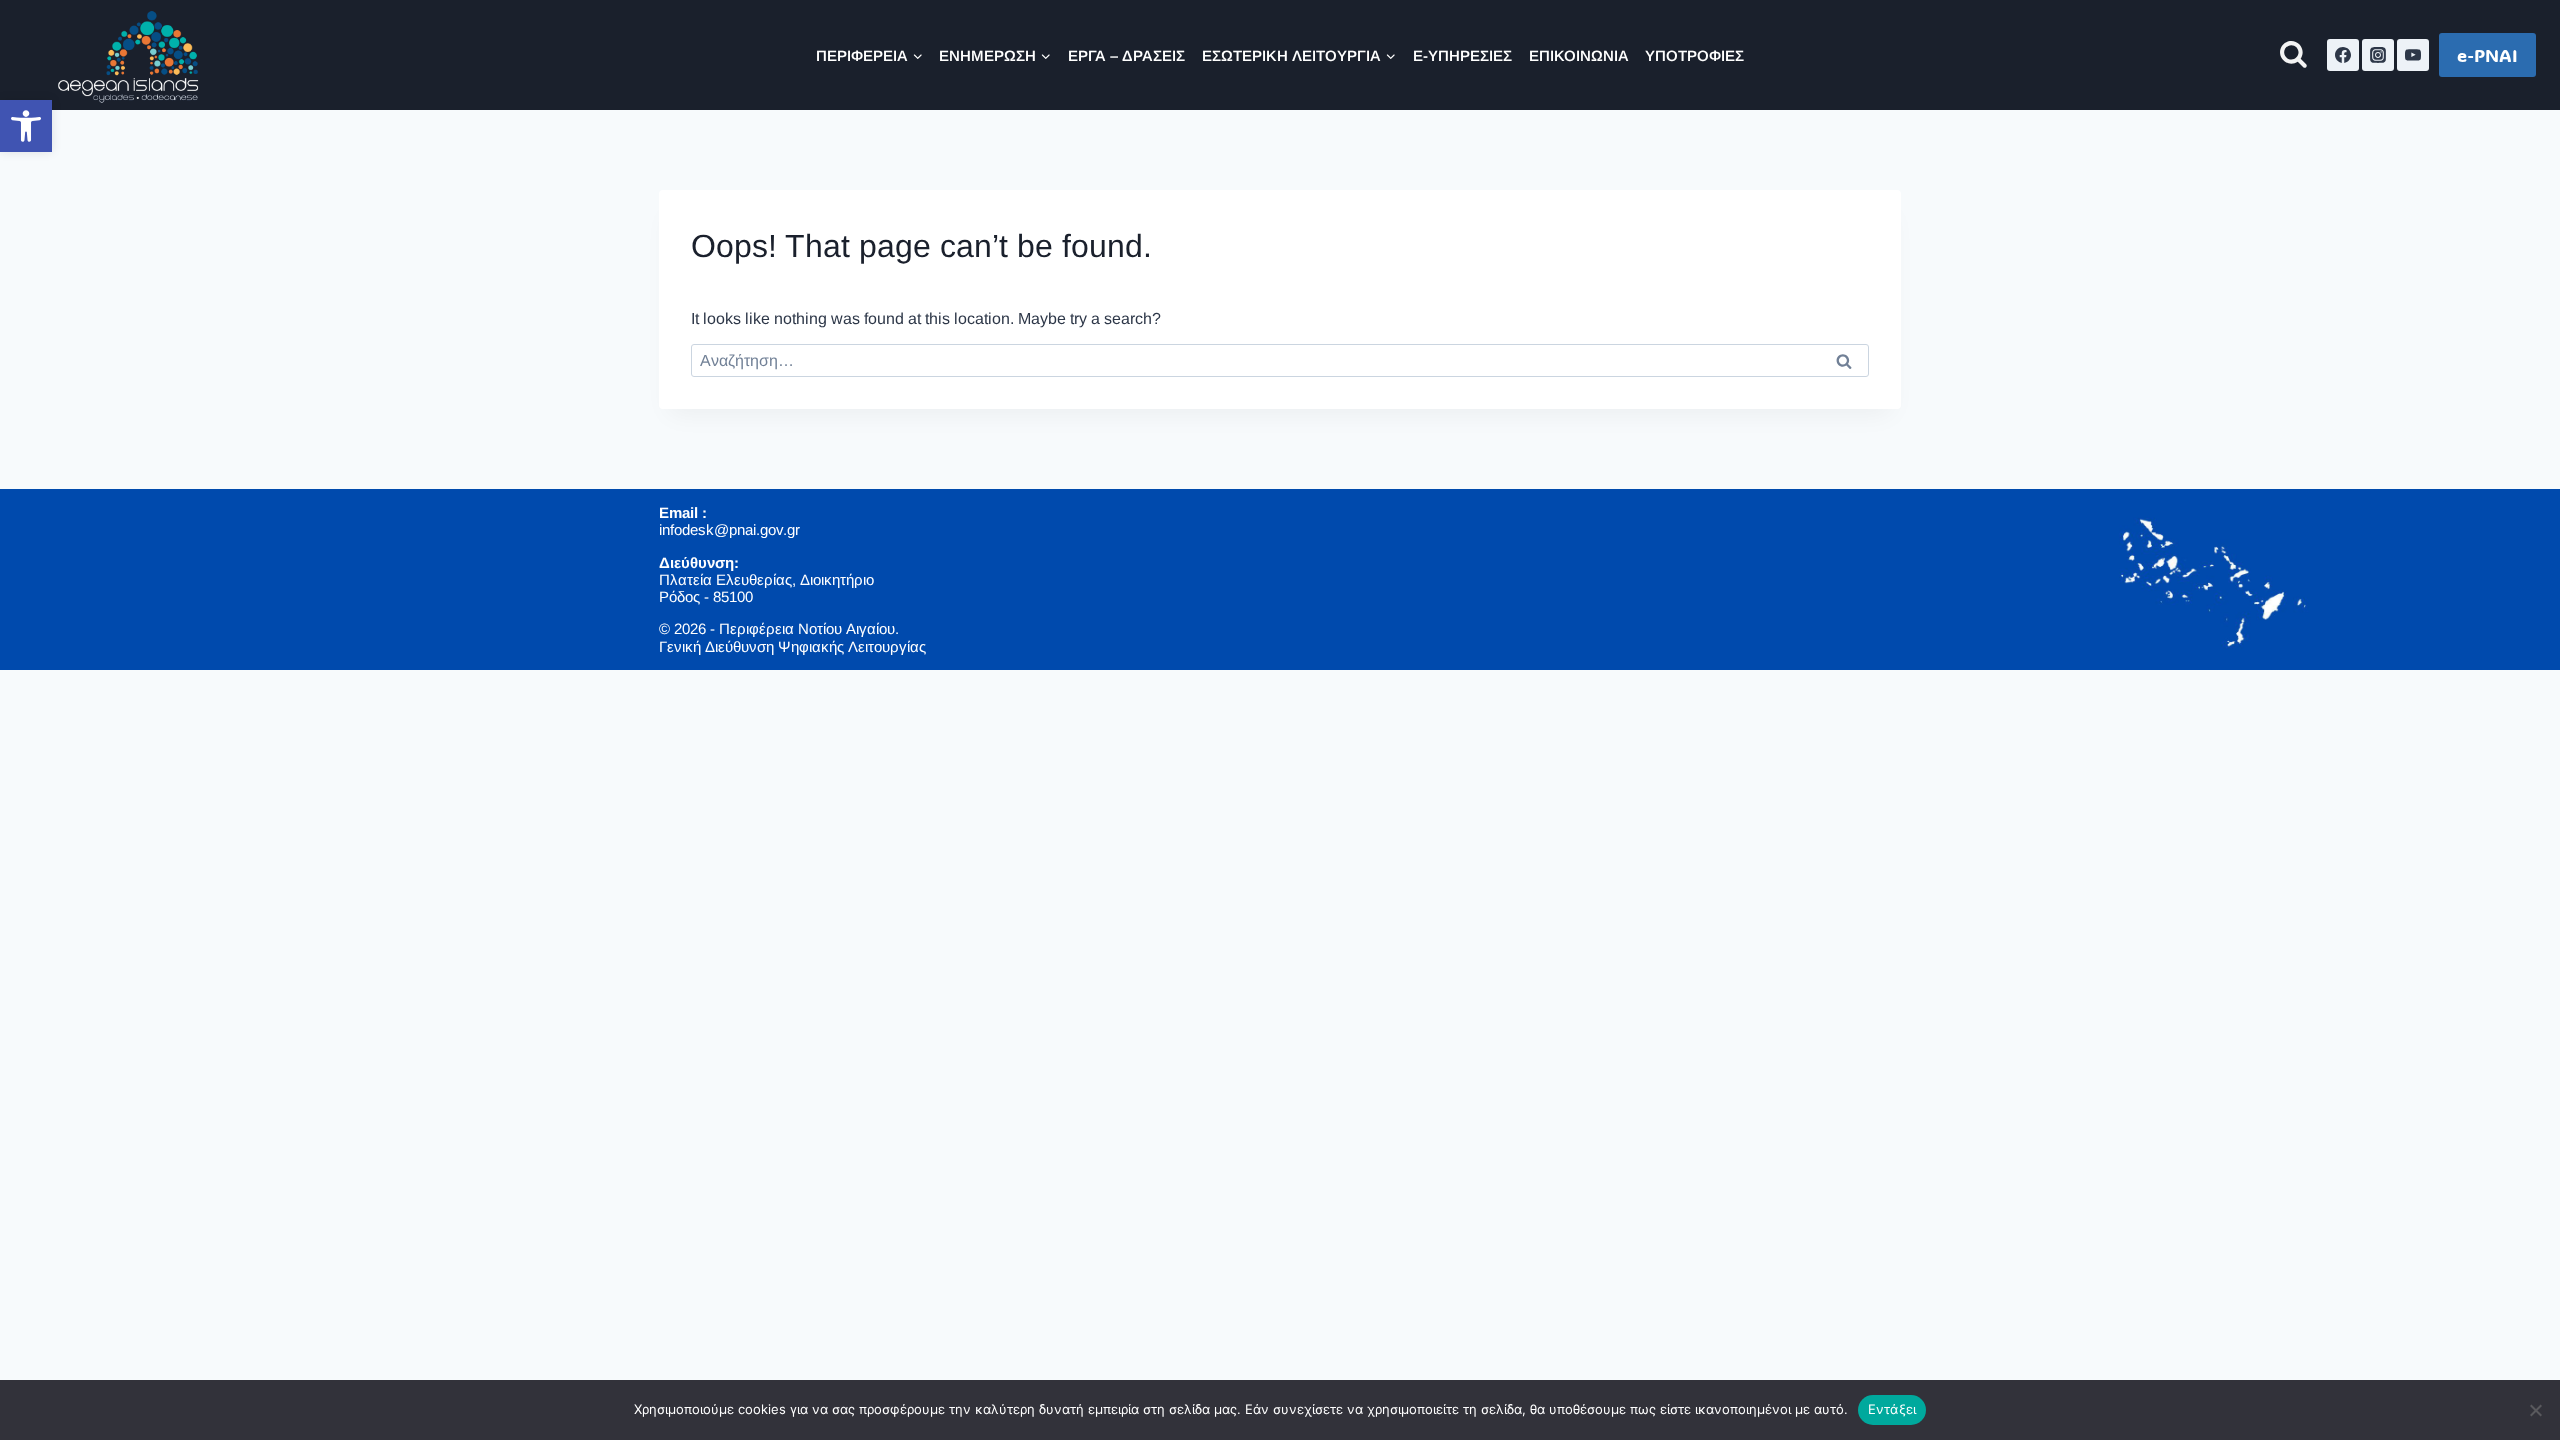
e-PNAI (2487, 55)
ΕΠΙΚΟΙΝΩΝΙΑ (1579, 55)
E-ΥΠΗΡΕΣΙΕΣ (1462, 55)
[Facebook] (2343, 55)
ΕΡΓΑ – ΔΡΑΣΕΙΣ (1126, 55)
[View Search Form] (2293, 55)
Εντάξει (1892, 1409)
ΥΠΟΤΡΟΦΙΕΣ (1694, 55)
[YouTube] (2413, 55)
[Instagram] (2378, 55)
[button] (26, 126)
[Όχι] (2535, 1410)
